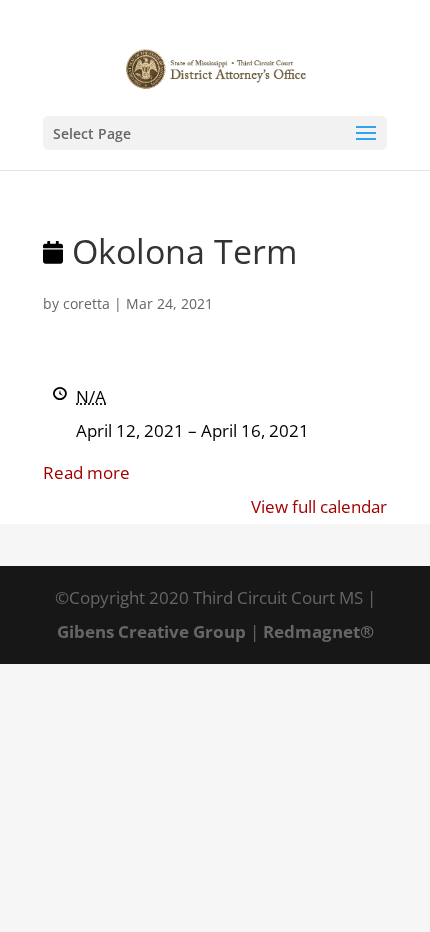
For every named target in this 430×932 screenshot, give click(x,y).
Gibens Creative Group (151, 631)
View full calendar (319, 506)
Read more (86, 472)
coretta (86, 303)
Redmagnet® (318, 631)
